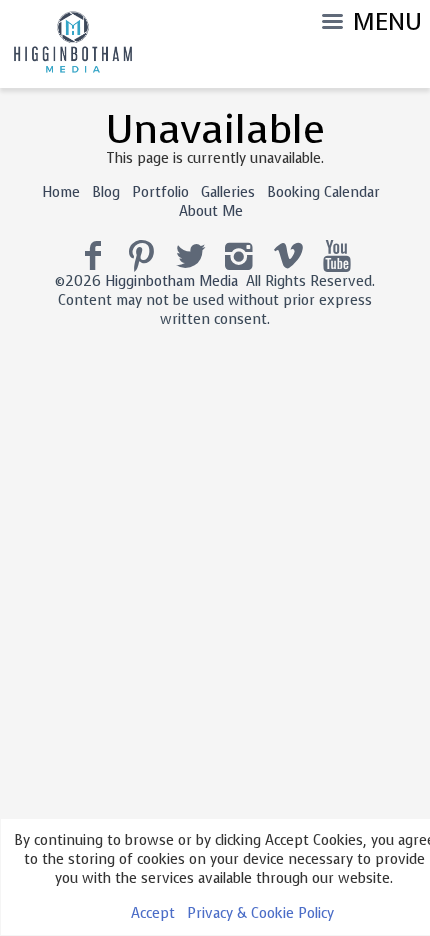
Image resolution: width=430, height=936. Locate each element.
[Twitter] (190, 256)
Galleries (228, 192)
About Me (211, 211)
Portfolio (160, 192)
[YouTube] (337, 256)
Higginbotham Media (171, 281)
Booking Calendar (323, 192)
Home (61, 192)
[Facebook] (93, 256)
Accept (153, 913)
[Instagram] (239, 256)
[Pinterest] (141, 256)
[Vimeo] (288, 256)
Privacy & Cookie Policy (260, 913)
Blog (106, 192)
